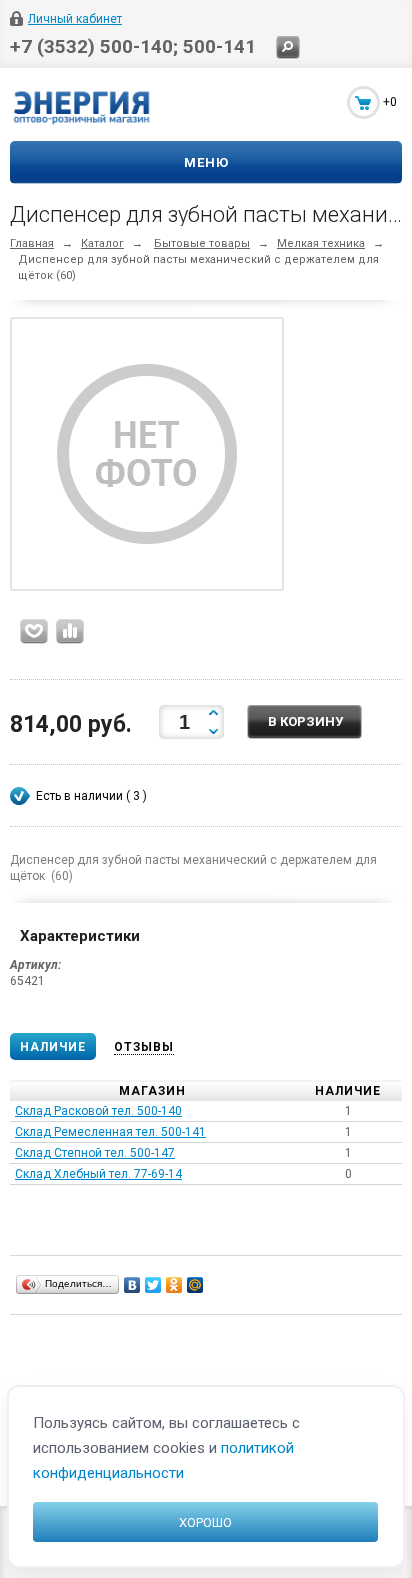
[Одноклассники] (174, 1285)
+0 (390, 102)
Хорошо (205, 1522)
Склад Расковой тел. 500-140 (98, 1111)
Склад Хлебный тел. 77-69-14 (98, 1174)
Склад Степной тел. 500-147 (95, 1153)
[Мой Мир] (195, 1285)
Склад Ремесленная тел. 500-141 (110, 1132)
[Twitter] (153, 1285)
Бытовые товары (202, 243)
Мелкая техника (321, 243)
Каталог (102, 243)
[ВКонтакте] (132, 1285)
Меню (206, 162)
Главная (32, 243)
